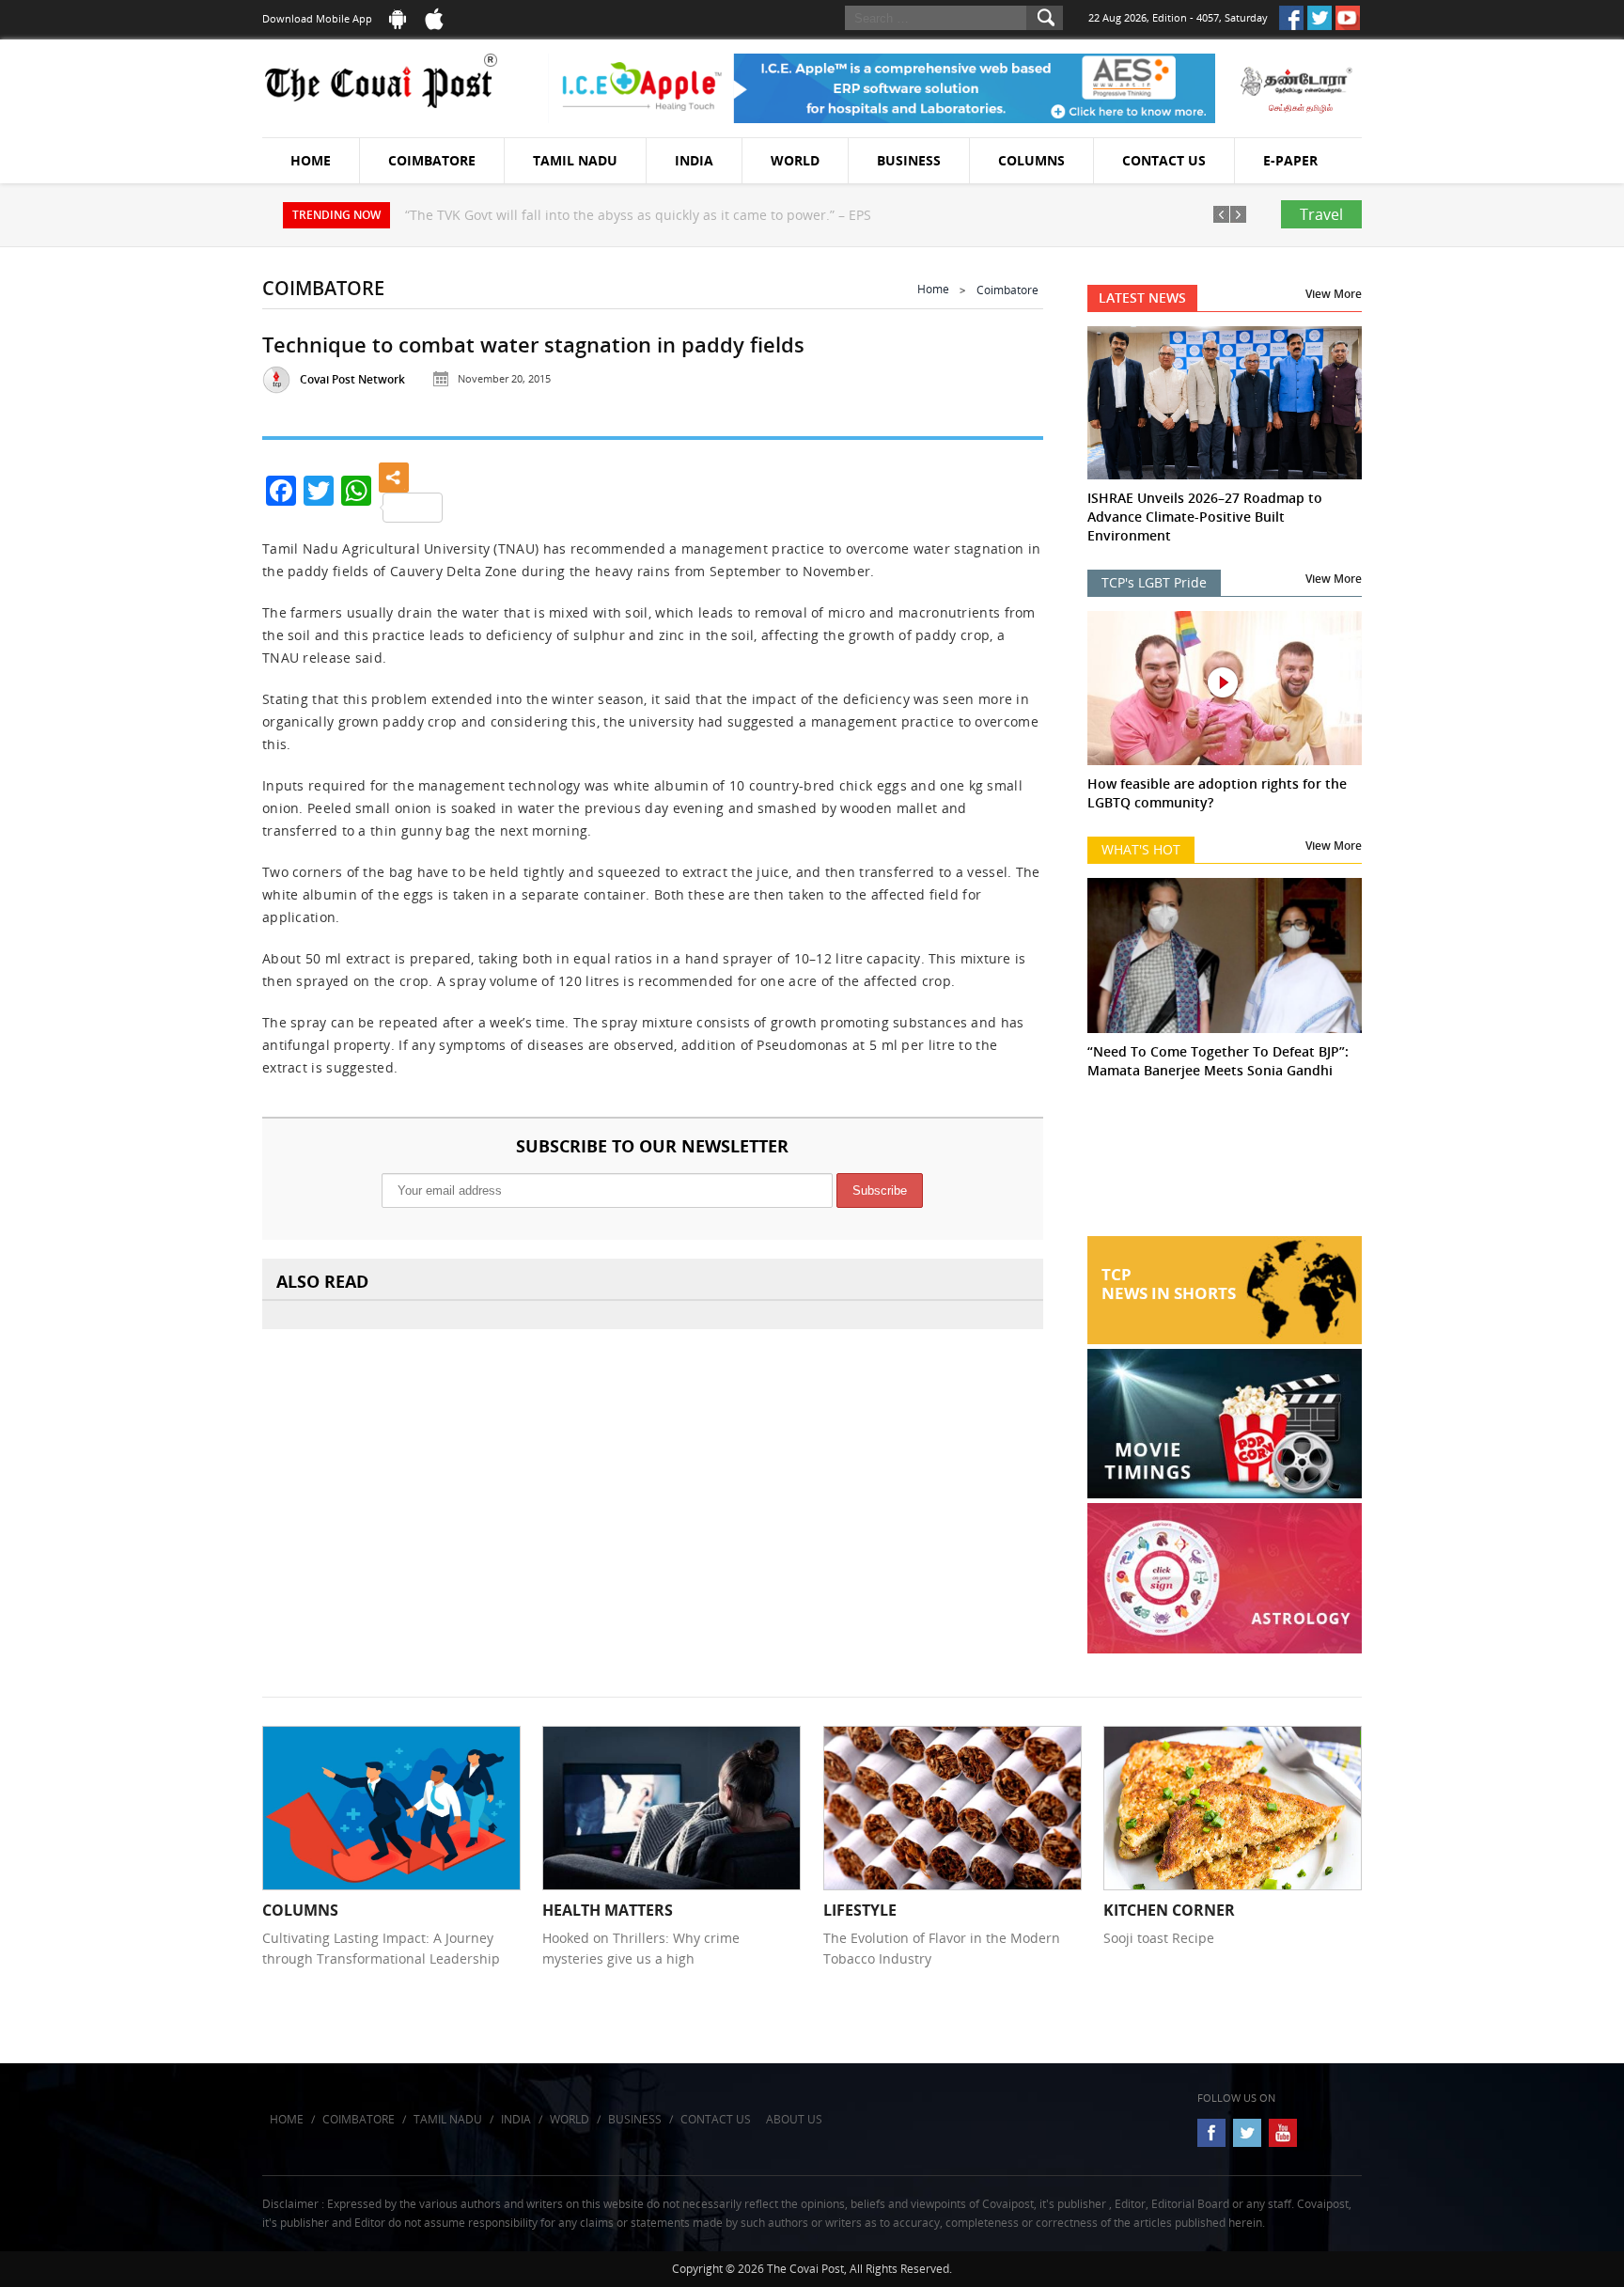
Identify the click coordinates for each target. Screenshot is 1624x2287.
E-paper (1290, 160)
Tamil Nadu (575, 160)
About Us (794, 2119)
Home (311, 160)
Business (909, 160)
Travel (1321, 214)
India (694, 160)
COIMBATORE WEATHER (1225, 1166)
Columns (1031, 160)
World (795, 160)
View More (1334, 294)
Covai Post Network (352, 379)
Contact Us (1164, 160)
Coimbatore (432, 160)
